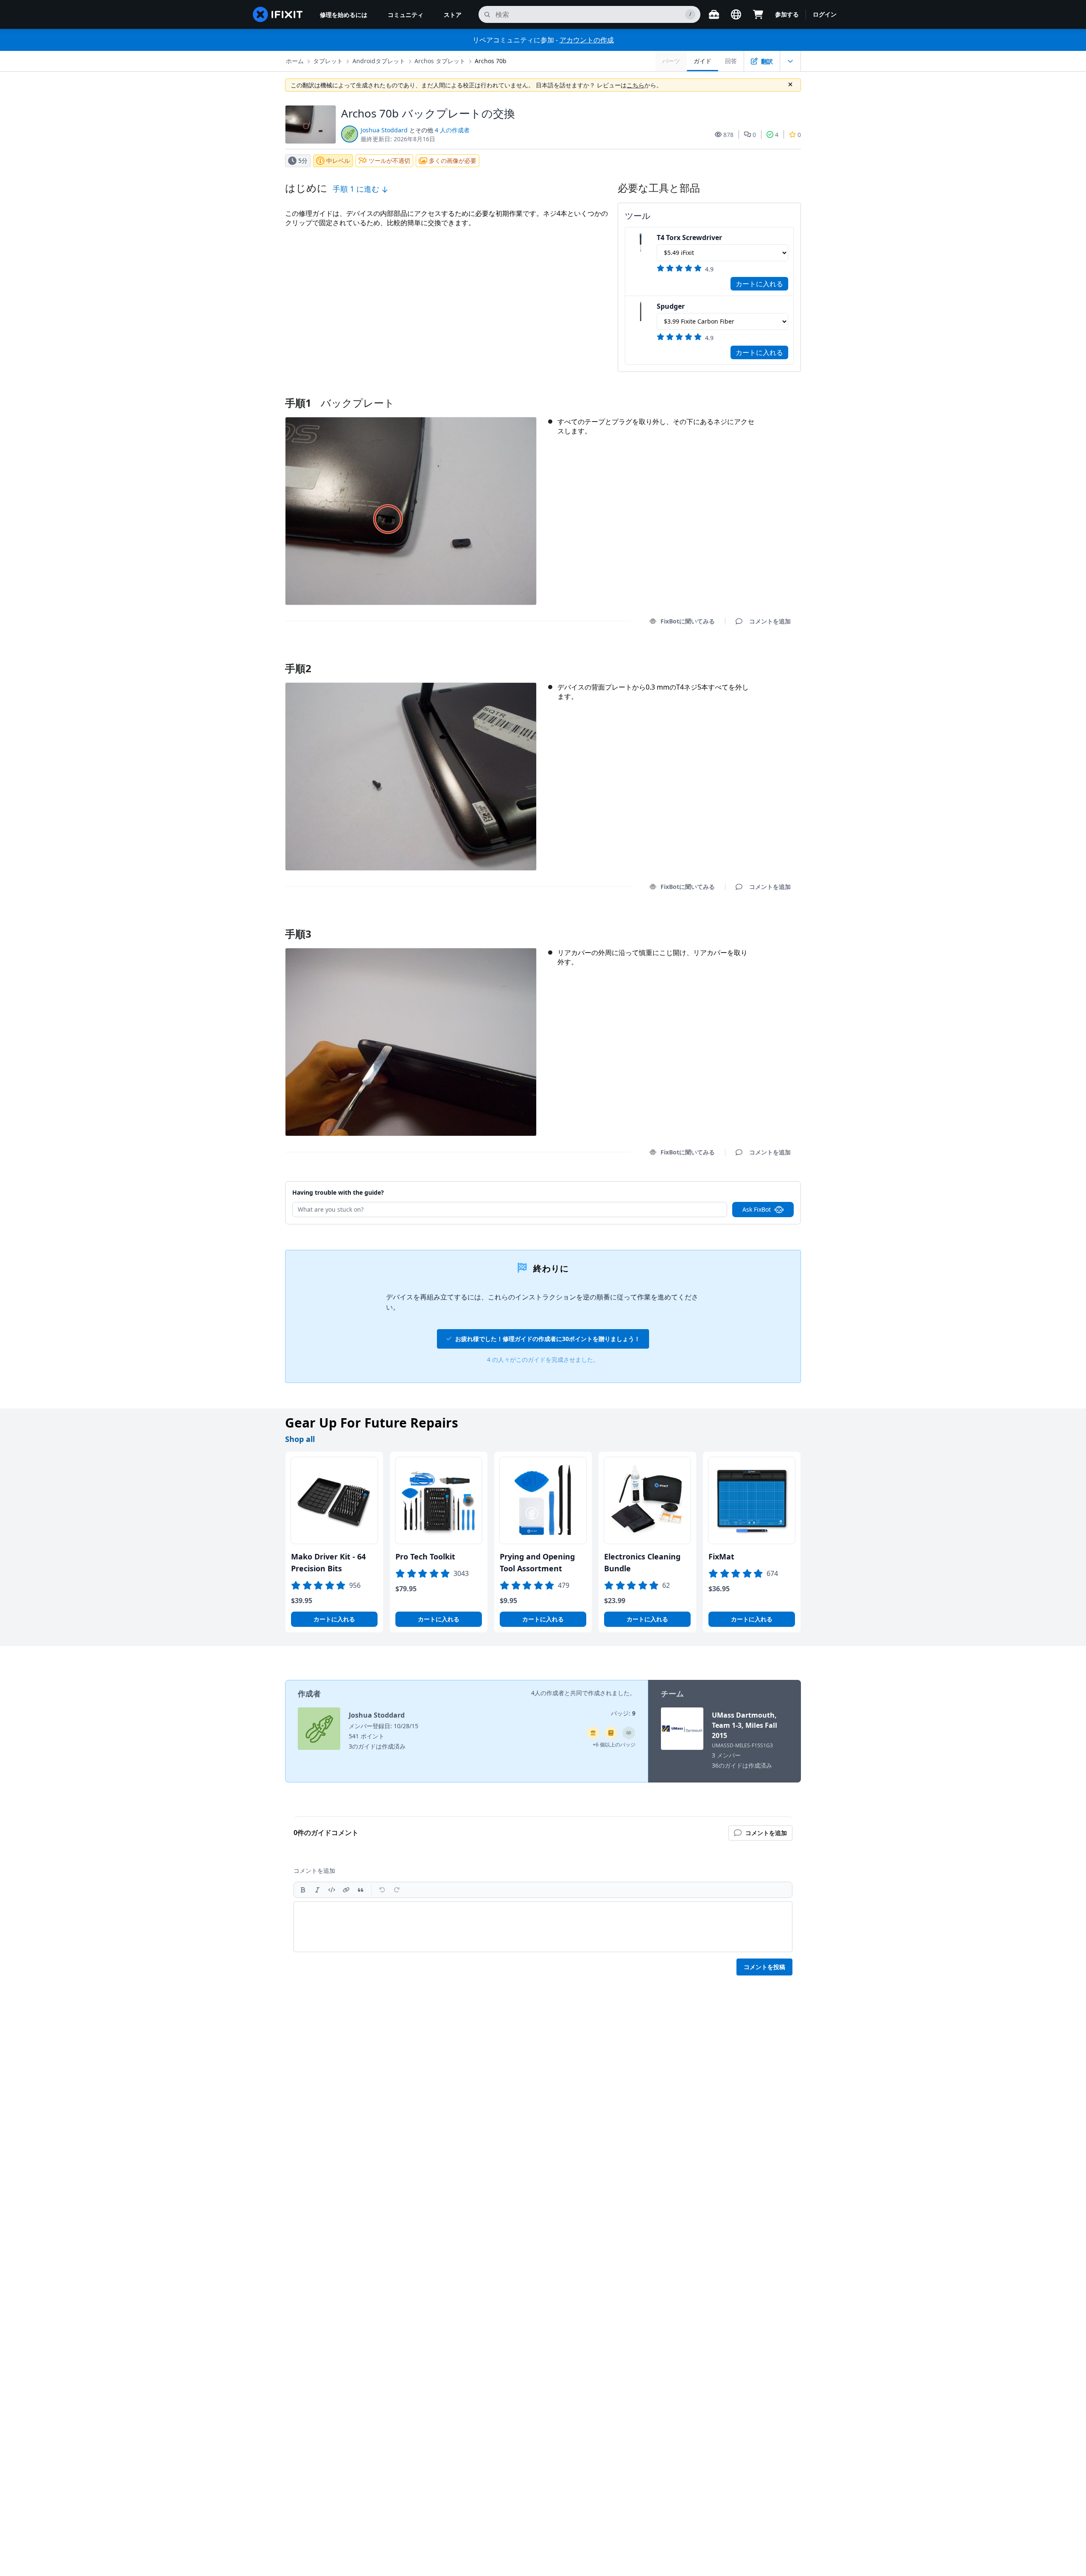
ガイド (703, 61)
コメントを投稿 (764, 1967)
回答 (731, 61)
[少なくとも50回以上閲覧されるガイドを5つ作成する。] (629, 1733)
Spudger (671, 306)
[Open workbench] (714, 14)
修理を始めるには (344, 15)
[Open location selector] (736, 14)
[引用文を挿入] (361, 1890)
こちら (635, 85)
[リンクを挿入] (346, 1890)
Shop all (300, 1439)
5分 (303, 161)
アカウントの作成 (587, 40)
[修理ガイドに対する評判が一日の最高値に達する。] (611, 1733)
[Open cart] (758, 14)
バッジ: (623, 1713)
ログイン (825, 14)
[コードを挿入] (332, 1890)
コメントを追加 (762, 658)
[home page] (278, 14)
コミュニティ (406, 15)
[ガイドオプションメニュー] (790, 61)
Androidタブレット (379, 61)
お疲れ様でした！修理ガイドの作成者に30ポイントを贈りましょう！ (548, 1339)
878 (728, 135)
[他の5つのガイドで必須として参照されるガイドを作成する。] (593, 1733)
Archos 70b (491, 61)
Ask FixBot (757, 1209)
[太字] (303, 1890)
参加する (787, 14)
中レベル (338, 161)
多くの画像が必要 (453, 161)
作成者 (309, 1693)
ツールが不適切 (389, 161)
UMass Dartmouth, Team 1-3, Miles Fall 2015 (745, 1725)
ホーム (295, 61)
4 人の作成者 (452, 130)
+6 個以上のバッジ (614, 1745)
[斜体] (317, 1890)
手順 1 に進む (357, 189)
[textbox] (543, 1927)
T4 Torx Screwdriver (689, 237)
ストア (453, 15)
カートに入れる (759, 284)
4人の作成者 (548, 1693)
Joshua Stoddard (384, 130)
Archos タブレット (440, 61)
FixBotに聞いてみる (688, 621)
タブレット (328, 61)
